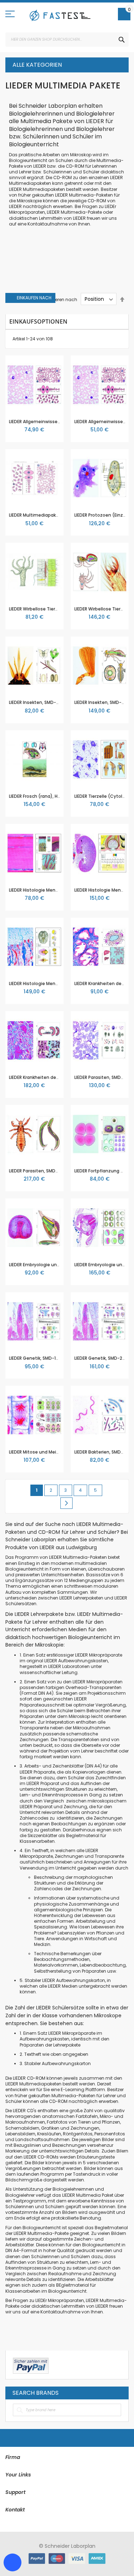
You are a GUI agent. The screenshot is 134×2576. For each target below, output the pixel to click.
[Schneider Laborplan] (60, 15)
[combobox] (67, 40)
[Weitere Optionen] (31, 2365)
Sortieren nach (61, 299)
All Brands (119, 2393)
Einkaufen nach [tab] (34, 298)
